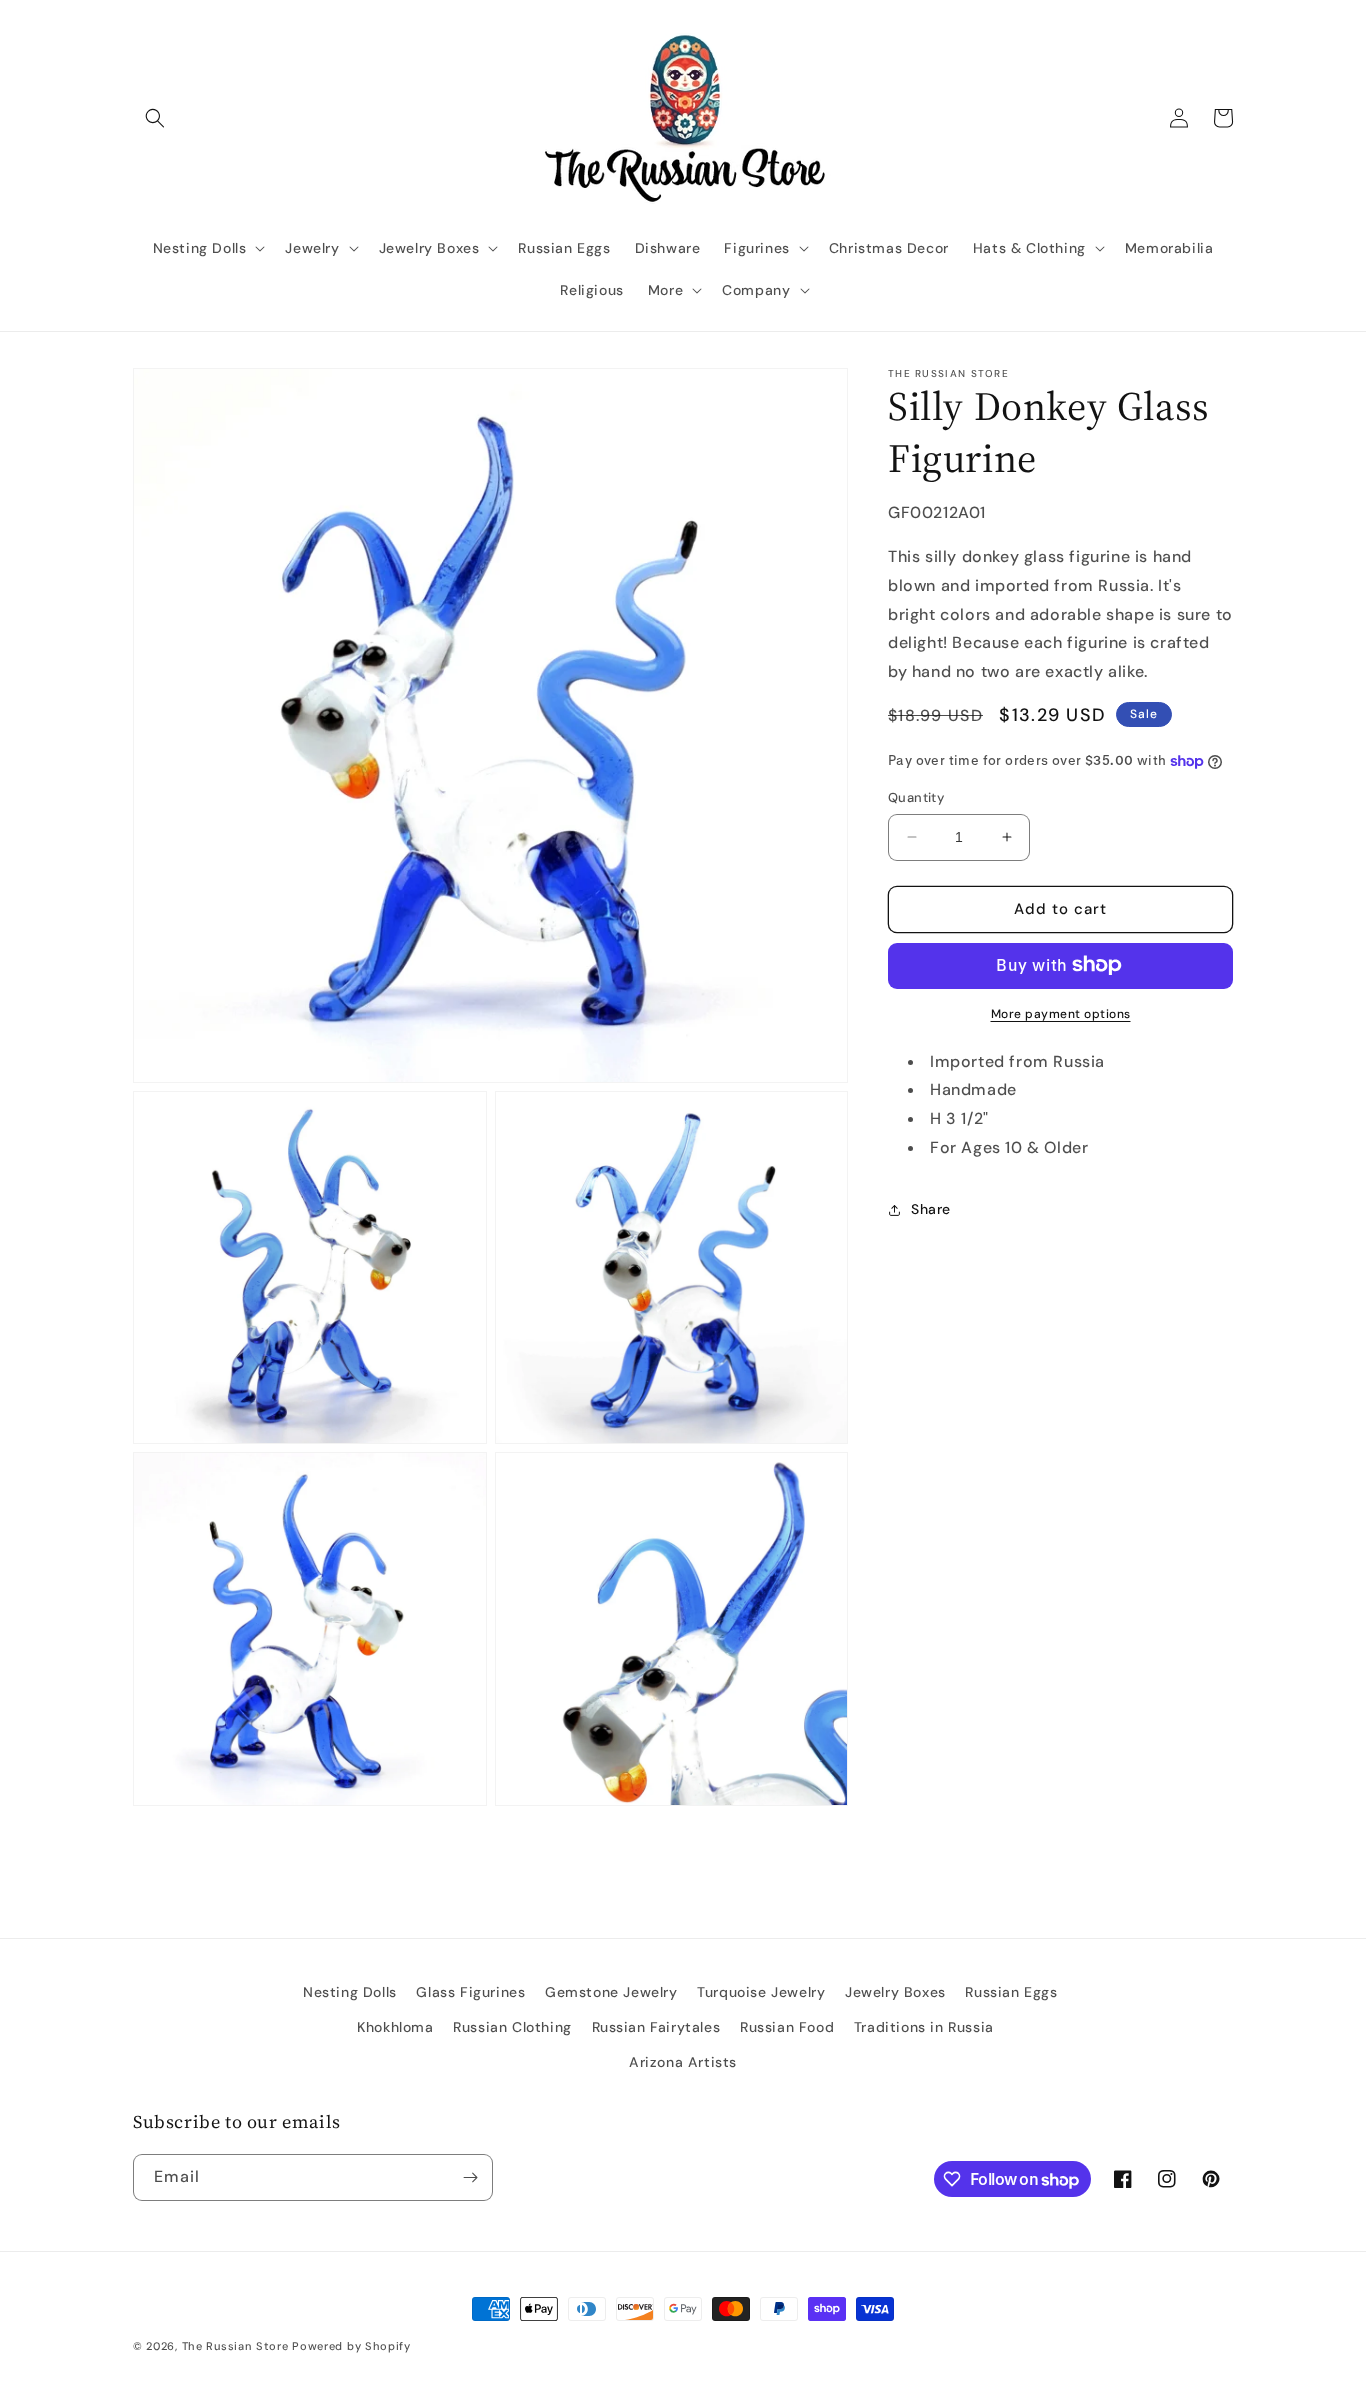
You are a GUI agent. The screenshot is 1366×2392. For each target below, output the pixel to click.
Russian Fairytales (656, 2027)
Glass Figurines (470, 1992)
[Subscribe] (470, 2177)
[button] (155, 118)
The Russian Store (235, 2346)
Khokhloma (395, 2027)
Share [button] (931, 1209)
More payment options (1061, 1013)
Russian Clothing (512, 2027)
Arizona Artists (683, 2062)
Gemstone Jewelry (611, 1992)
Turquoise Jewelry (761, 1992)
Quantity (916, 797)
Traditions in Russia (924, 2027)
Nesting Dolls (350, 1992)
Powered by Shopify (351, 2346)
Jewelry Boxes (895, 1992)
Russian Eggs (1011, 1992)
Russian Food (787, 2027)
